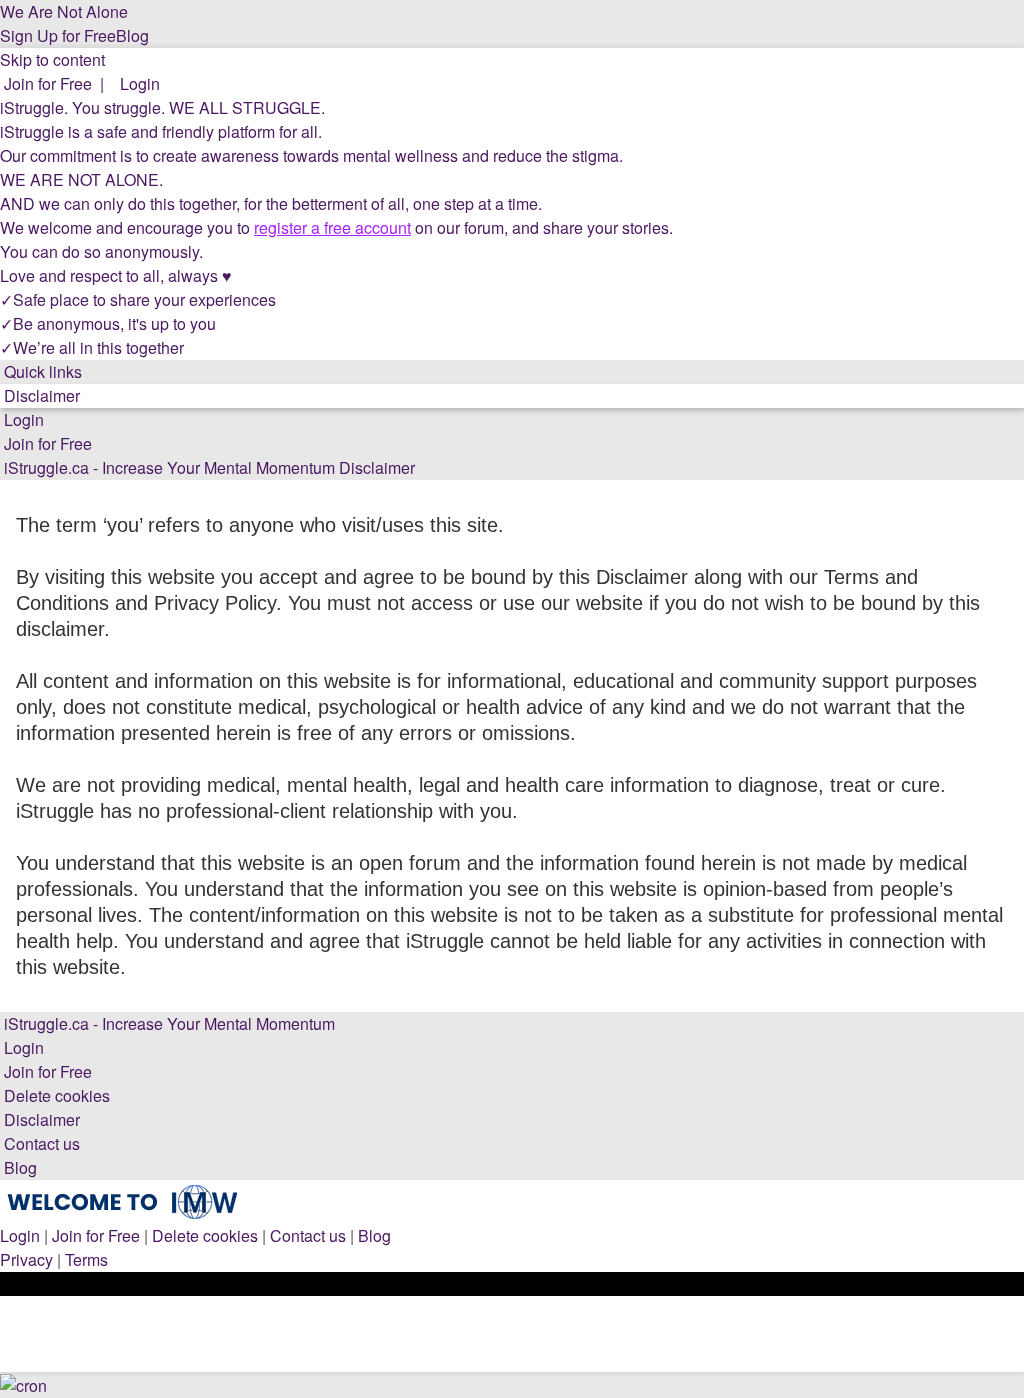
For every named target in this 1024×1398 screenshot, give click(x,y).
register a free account (332, 227)
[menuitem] (46, 83)
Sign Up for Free (58, 35)
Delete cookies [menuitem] (205, 1235)
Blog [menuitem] (374, 1235)
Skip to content (52, 59)
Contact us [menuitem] (308, 1235)
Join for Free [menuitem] (96, 1235)
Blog (132, 35)
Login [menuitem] (20, 1235)
